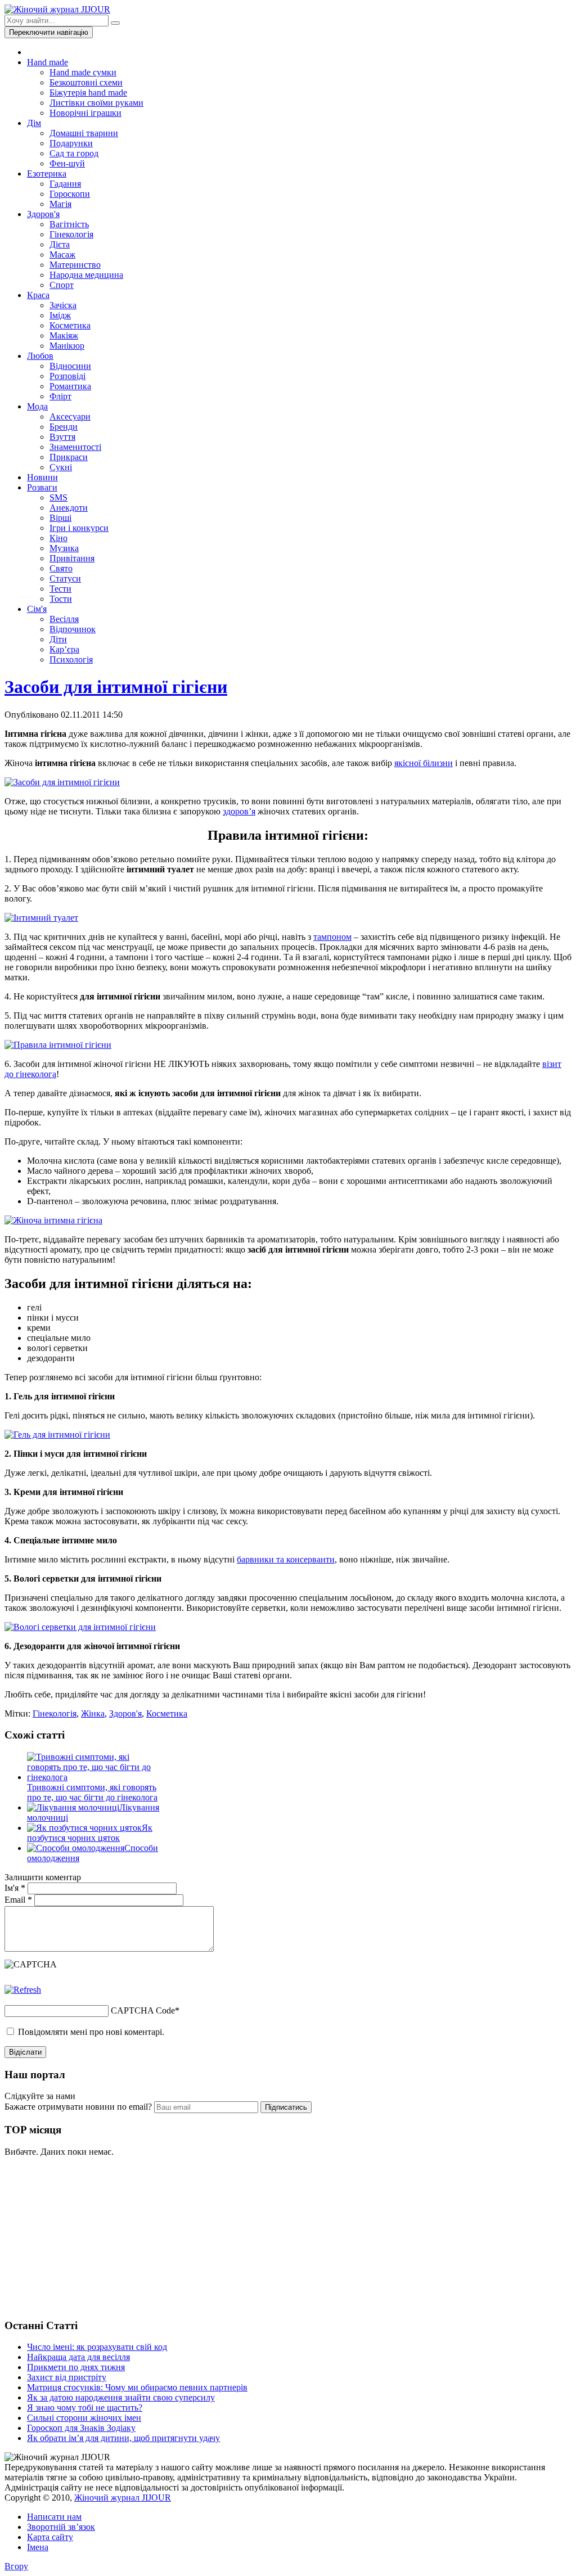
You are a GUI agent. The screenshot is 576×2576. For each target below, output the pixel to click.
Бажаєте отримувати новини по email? (78, 2107)
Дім (34, 123)
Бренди (64, 427)
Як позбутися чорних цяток (90, 1833)
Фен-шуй (67, 163)
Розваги (42, 487)
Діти (58, 639)
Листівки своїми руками (96, 103)
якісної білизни (424, 763)
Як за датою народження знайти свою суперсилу (121, 2397)
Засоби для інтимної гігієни (116, 687)
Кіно (58, 538)
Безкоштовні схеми (86, 82)
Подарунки (71, 143)
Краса (38, 295)
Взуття (62, 437)
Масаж (62, 255)
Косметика (70, 325)
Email (18, 1900)
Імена (38, 2547)
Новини (42, 477)
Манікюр (67, 346)
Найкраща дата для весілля (78, 2357)
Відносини (70, 366)
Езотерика (47, 174)
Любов (40, 356)
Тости (61, 599)
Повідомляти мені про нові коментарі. (91, 2032)
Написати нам (54, 2517)
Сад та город (74, 153)
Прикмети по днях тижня (76, 2367)
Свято (61, 568)
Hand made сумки (83, 72)
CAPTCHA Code (143, 2010)
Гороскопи (70, 194)
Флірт (60, 396)
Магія (60, 204)
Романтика (70, 386)
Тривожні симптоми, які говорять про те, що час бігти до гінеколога (92, 1792)
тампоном (332, 937)
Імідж (60, 315)
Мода (37, 406)
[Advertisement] (89, 2236)
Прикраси (69, 457)
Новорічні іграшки (85, 113)
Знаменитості (75, 447)
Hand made (48, 62)
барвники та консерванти (286, 1559)
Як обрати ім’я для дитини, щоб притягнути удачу (123, 2438)
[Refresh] (23, 1990)
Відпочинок (73, 629)
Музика (64, 548)
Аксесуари (70, 416)
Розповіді (67, 376)
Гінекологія (71, 234)
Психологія (71, 659)
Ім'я (15, 1888)
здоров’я (239, 811)
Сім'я (37, 609)
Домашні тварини (84, 133)
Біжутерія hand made (88, 93)
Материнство (75, 265)
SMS (58, 497)
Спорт (62, 285)
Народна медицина (86, 275)
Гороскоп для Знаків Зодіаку (81, 2428)
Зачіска (63, 305)
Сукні (61, 467)
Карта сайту (50, 2537)
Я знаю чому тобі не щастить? (85, 2408)
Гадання (65, 184)
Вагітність (69, 224)
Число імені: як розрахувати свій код (97, 2347)
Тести (60, 589)
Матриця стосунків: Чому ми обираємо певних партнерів (137, 2387)
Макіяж (64, 335)
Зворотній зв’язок (61, 2527)
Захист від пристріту (67, 2377)
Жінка (93, 1713)
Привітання (72, 558)
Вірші (60, 518)
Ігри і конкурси (79, 528)
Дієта (60, 244)
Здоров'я (43, 214)
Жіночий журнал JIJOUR (123, 2498)
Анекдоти (69, 508)
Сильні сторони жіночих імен (84, 2418)
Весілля (64, 619)
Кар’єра (64, 649)
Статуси (65, 578)
